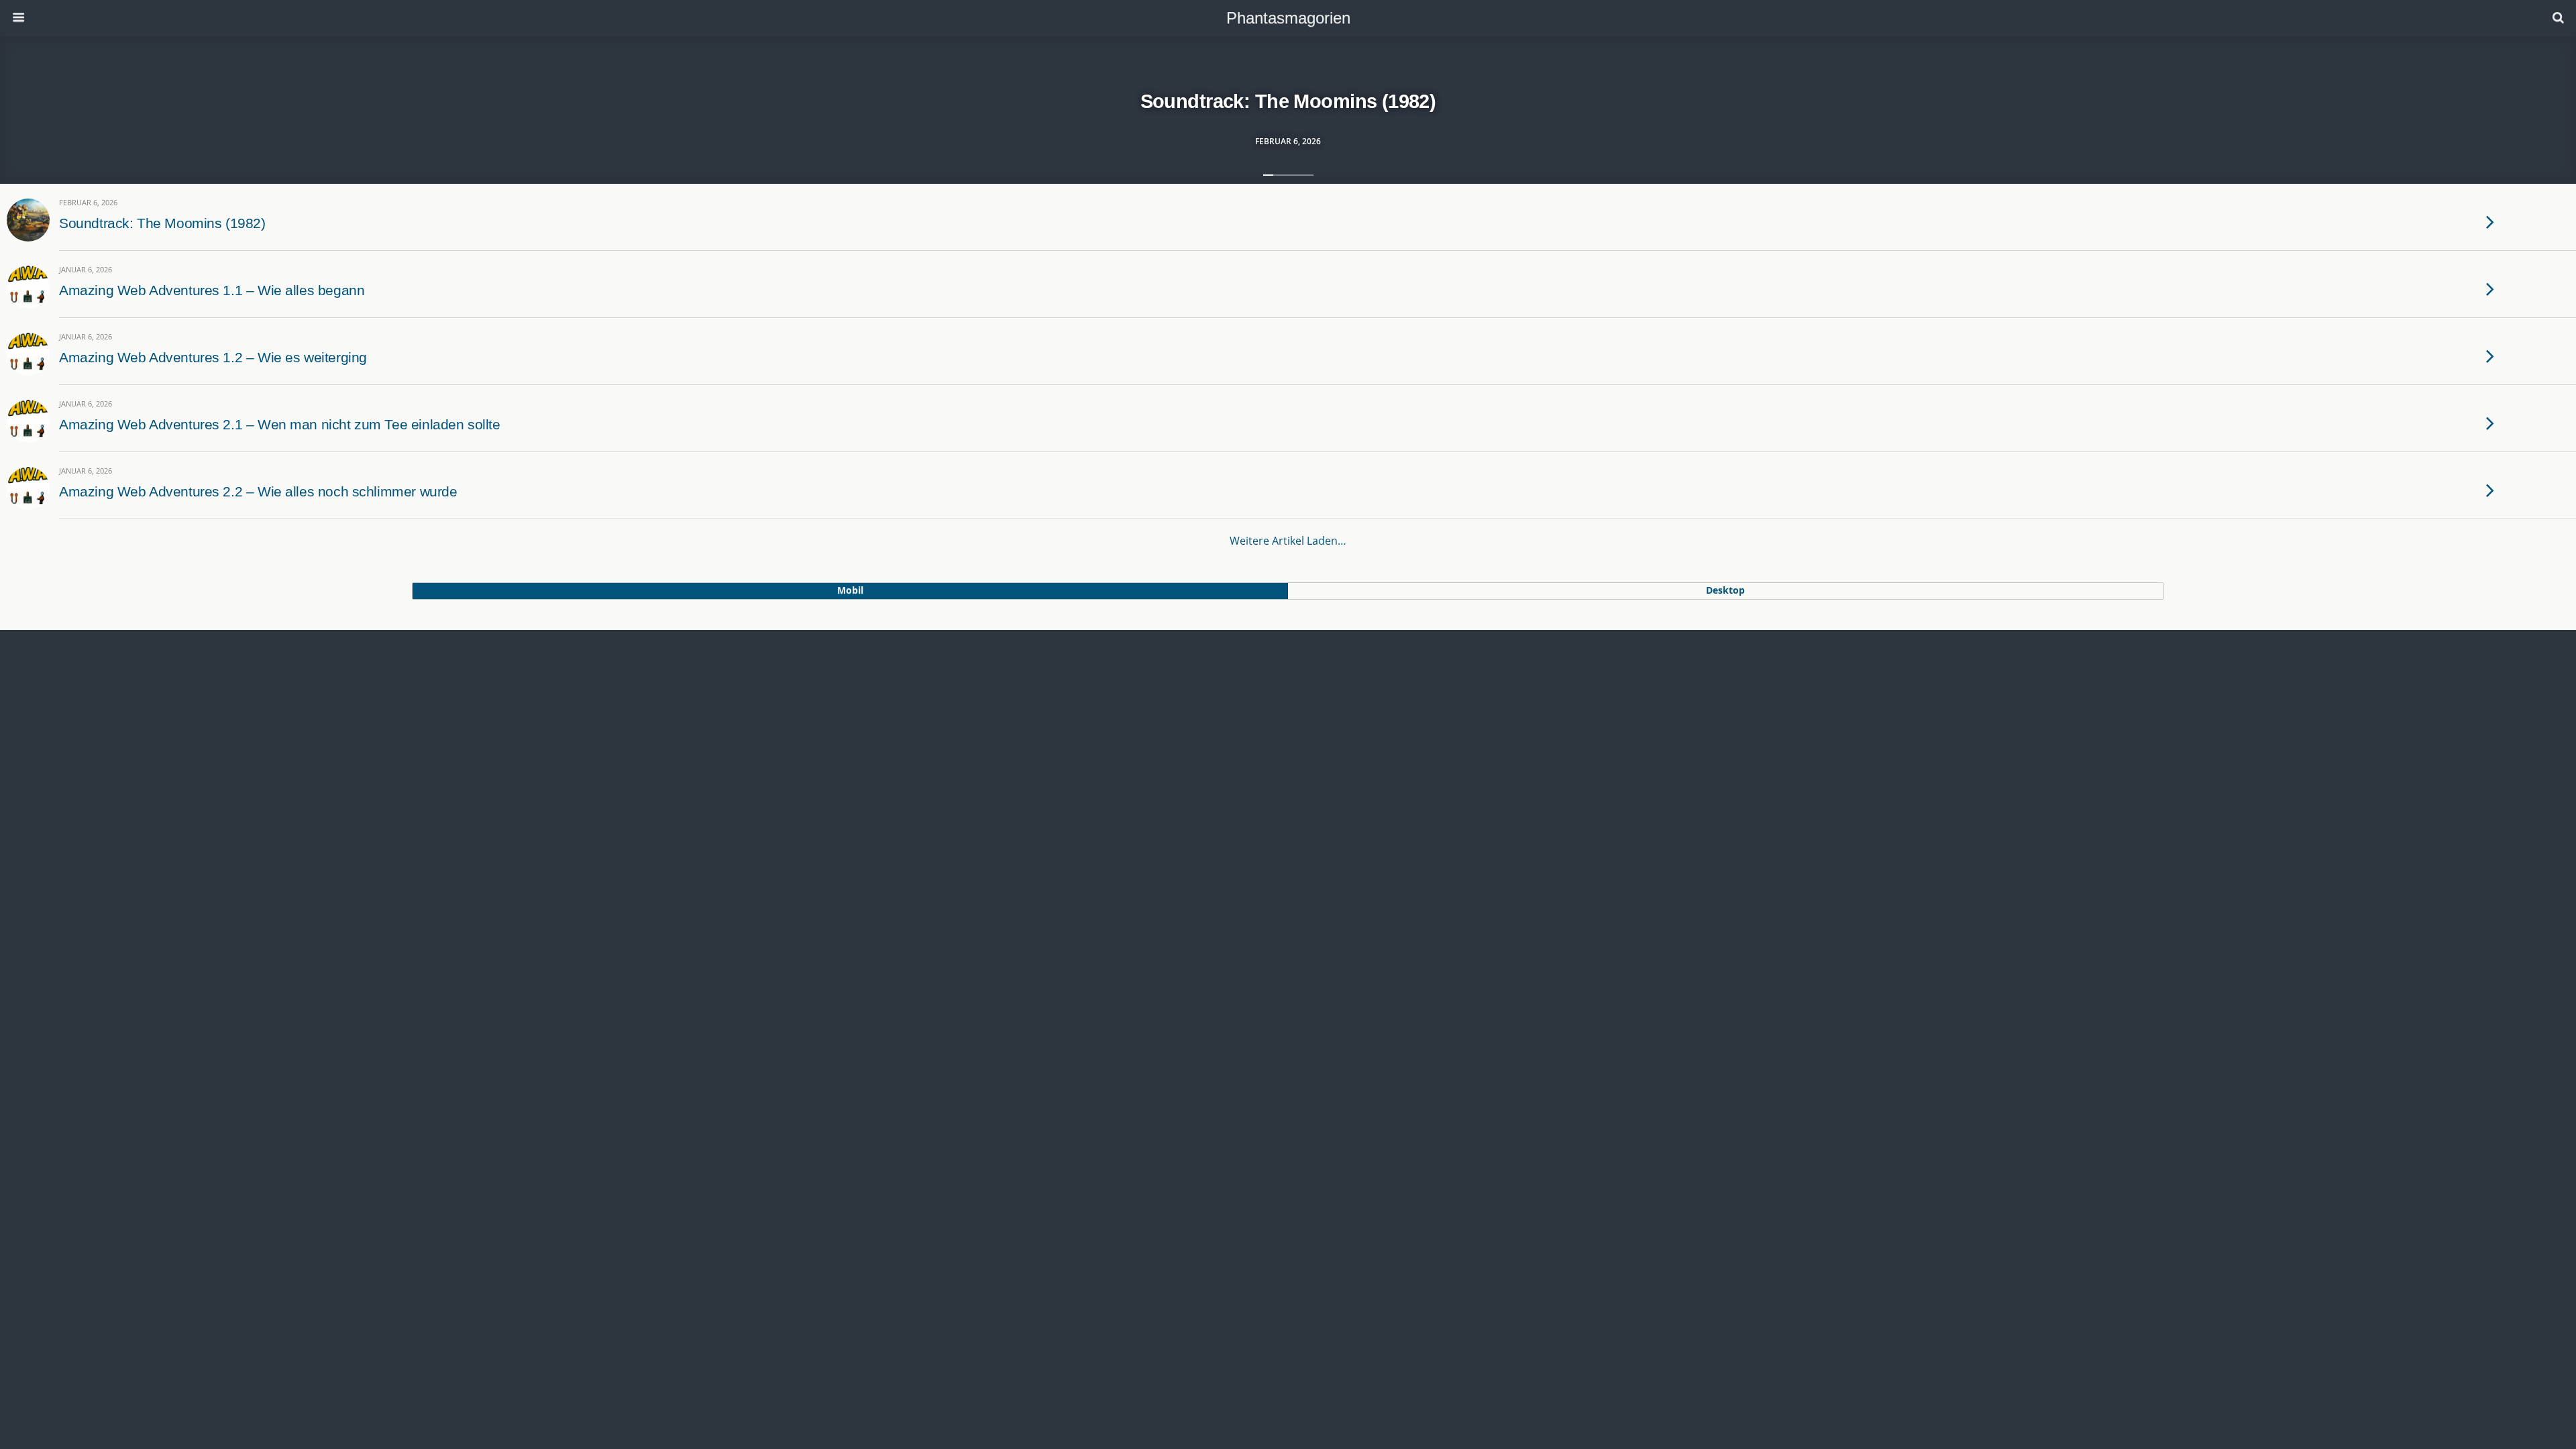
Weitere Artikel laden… (1288, 541)
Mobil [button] (850, 590)
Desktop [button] (1725, 590)
